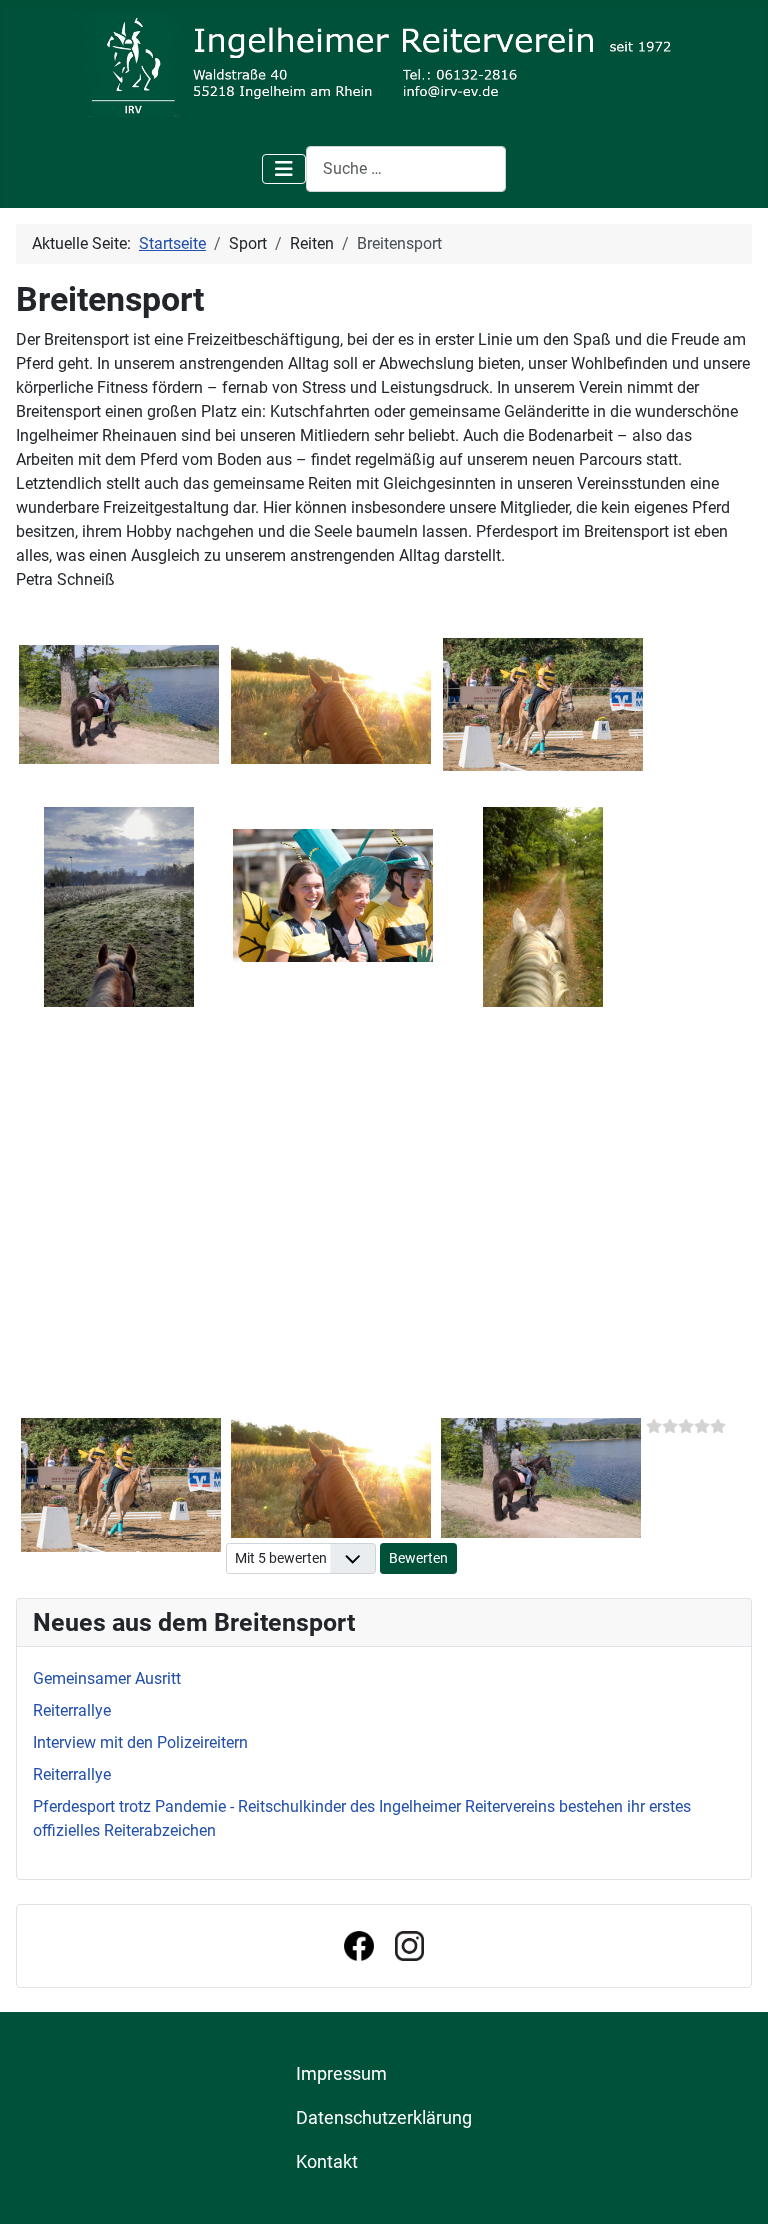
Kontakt (327, 2162)
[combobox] (406, 168)
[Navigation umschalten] (284, 169)
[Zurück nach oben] (733, 2187)
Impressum (341, 2074)
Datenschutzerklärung (384, 2118)
